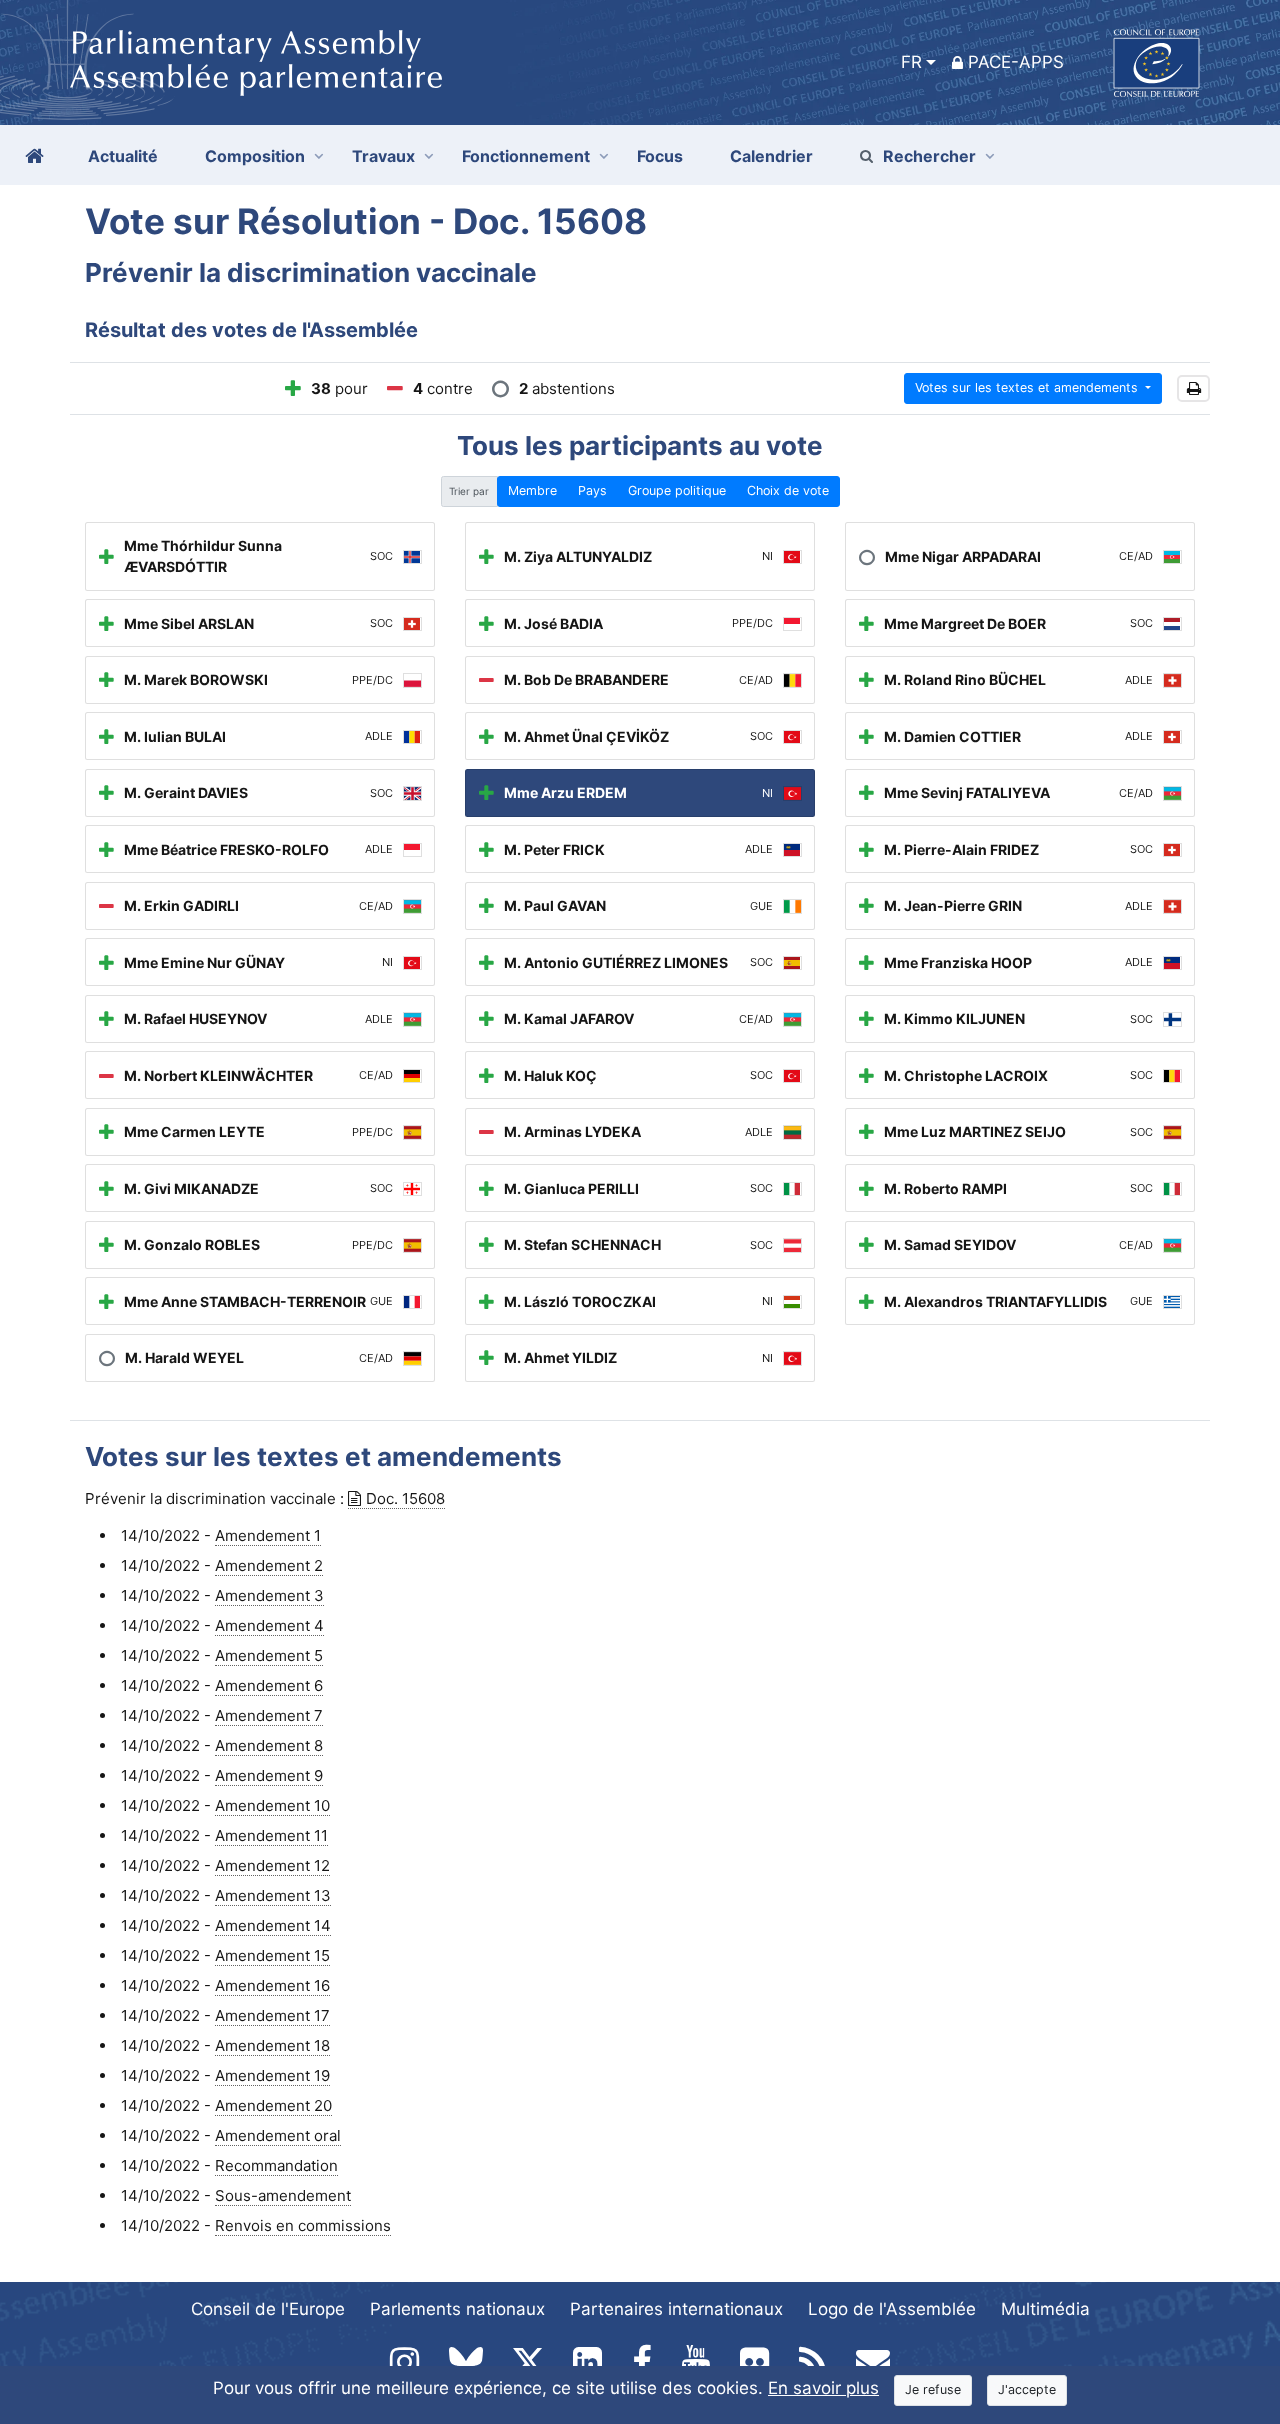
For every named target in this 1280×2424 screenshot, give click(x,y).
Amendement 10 (272, 1805)
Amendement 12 (272, 1865)
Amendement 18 (272, 2045)
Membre (532, 490)
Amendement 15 (272, 1955)
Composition (255, 156)
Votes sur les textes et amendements (1028, 387)
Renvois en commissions (303, 2225)
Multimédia (1045, 2309)
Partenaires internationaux (676, 2309)
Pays (592, 490)
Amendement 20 (273, 2105)
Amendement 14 (273, 1925)
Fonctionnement (526, 156)
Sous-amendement (283, 2195)
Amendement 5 (269, 1655)
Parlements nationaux (457, 2309)
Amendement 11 (271, 1835)
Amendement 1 (268, 1535)
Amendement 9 (269, 1775)
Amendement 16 (272, 1985)
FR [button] (911, 62)
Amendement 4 (269, 1625)
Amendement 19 (272, 2075)
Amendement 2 (269, 1565)
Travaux (383, 156)
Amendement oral (278, 2135)
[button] (1193, 388)
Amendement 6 (269, 1685)
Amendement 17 (272, 2015)
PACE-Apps (1016, 62)
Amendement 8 (269, 1745)
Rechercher (929, 156)
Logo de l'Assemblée (892, 2309)
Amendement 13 (273, 1895)
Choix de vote (788, 490)
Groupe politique (677, 490)
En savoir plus (823, 2388)
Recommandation (276, 2165)
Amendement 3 (269, 1595)
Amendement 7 (269, 1715)
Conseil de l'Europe (268, 2309)
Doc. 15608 (405, 1498)
